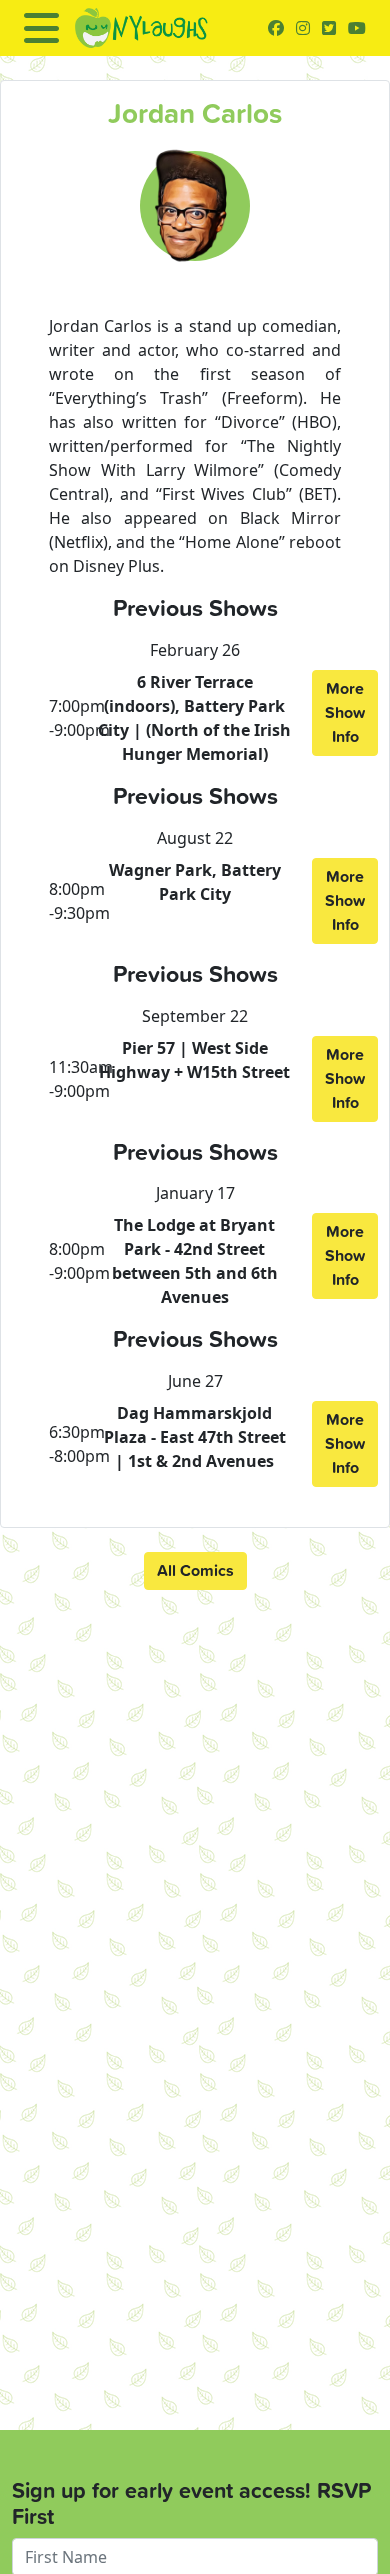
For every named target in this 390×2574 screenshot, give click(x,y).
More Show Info (345, 712)
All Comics (195, 1570)
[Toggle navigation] (41, 28)
